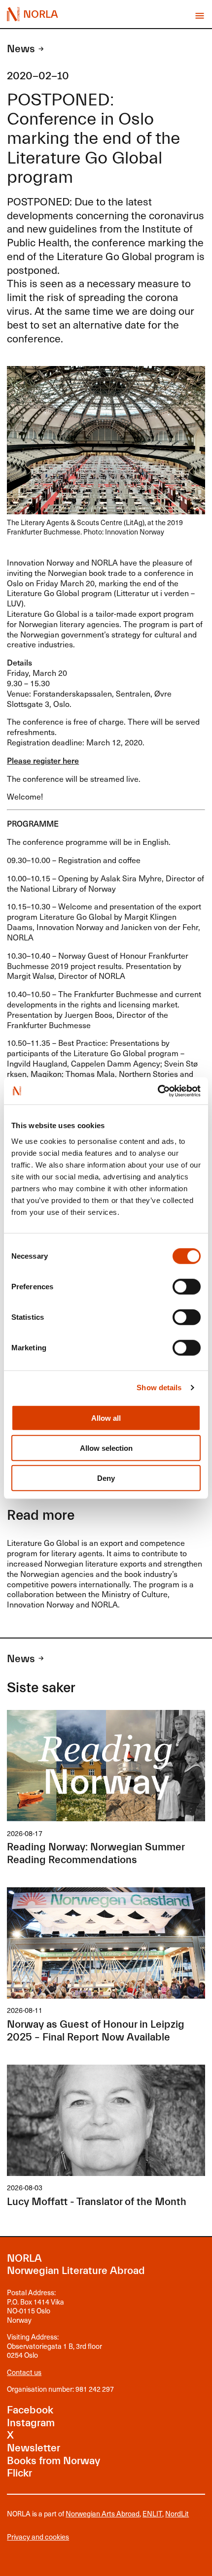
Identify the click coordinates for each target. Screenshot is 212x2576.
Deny (106, 1478)
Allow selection (106, 1448)
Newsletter (34, 2448)
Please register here (43, 760)
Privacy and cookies (38, 2537)
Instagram (31, 2423)
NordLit (177, 2513)
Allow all (106, 1418)
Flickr (19, 2473)
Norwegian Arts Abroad (103, 2513)
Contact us (24, 2372)
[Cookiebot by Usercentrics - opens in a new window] (158, 1091)
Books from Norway (53, 2461)
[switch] (187, 1286)
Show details (159, 1388)
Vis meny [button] (199, 16)
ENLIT (152, 2513)
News (21, 49)
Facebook (30, 2410)
